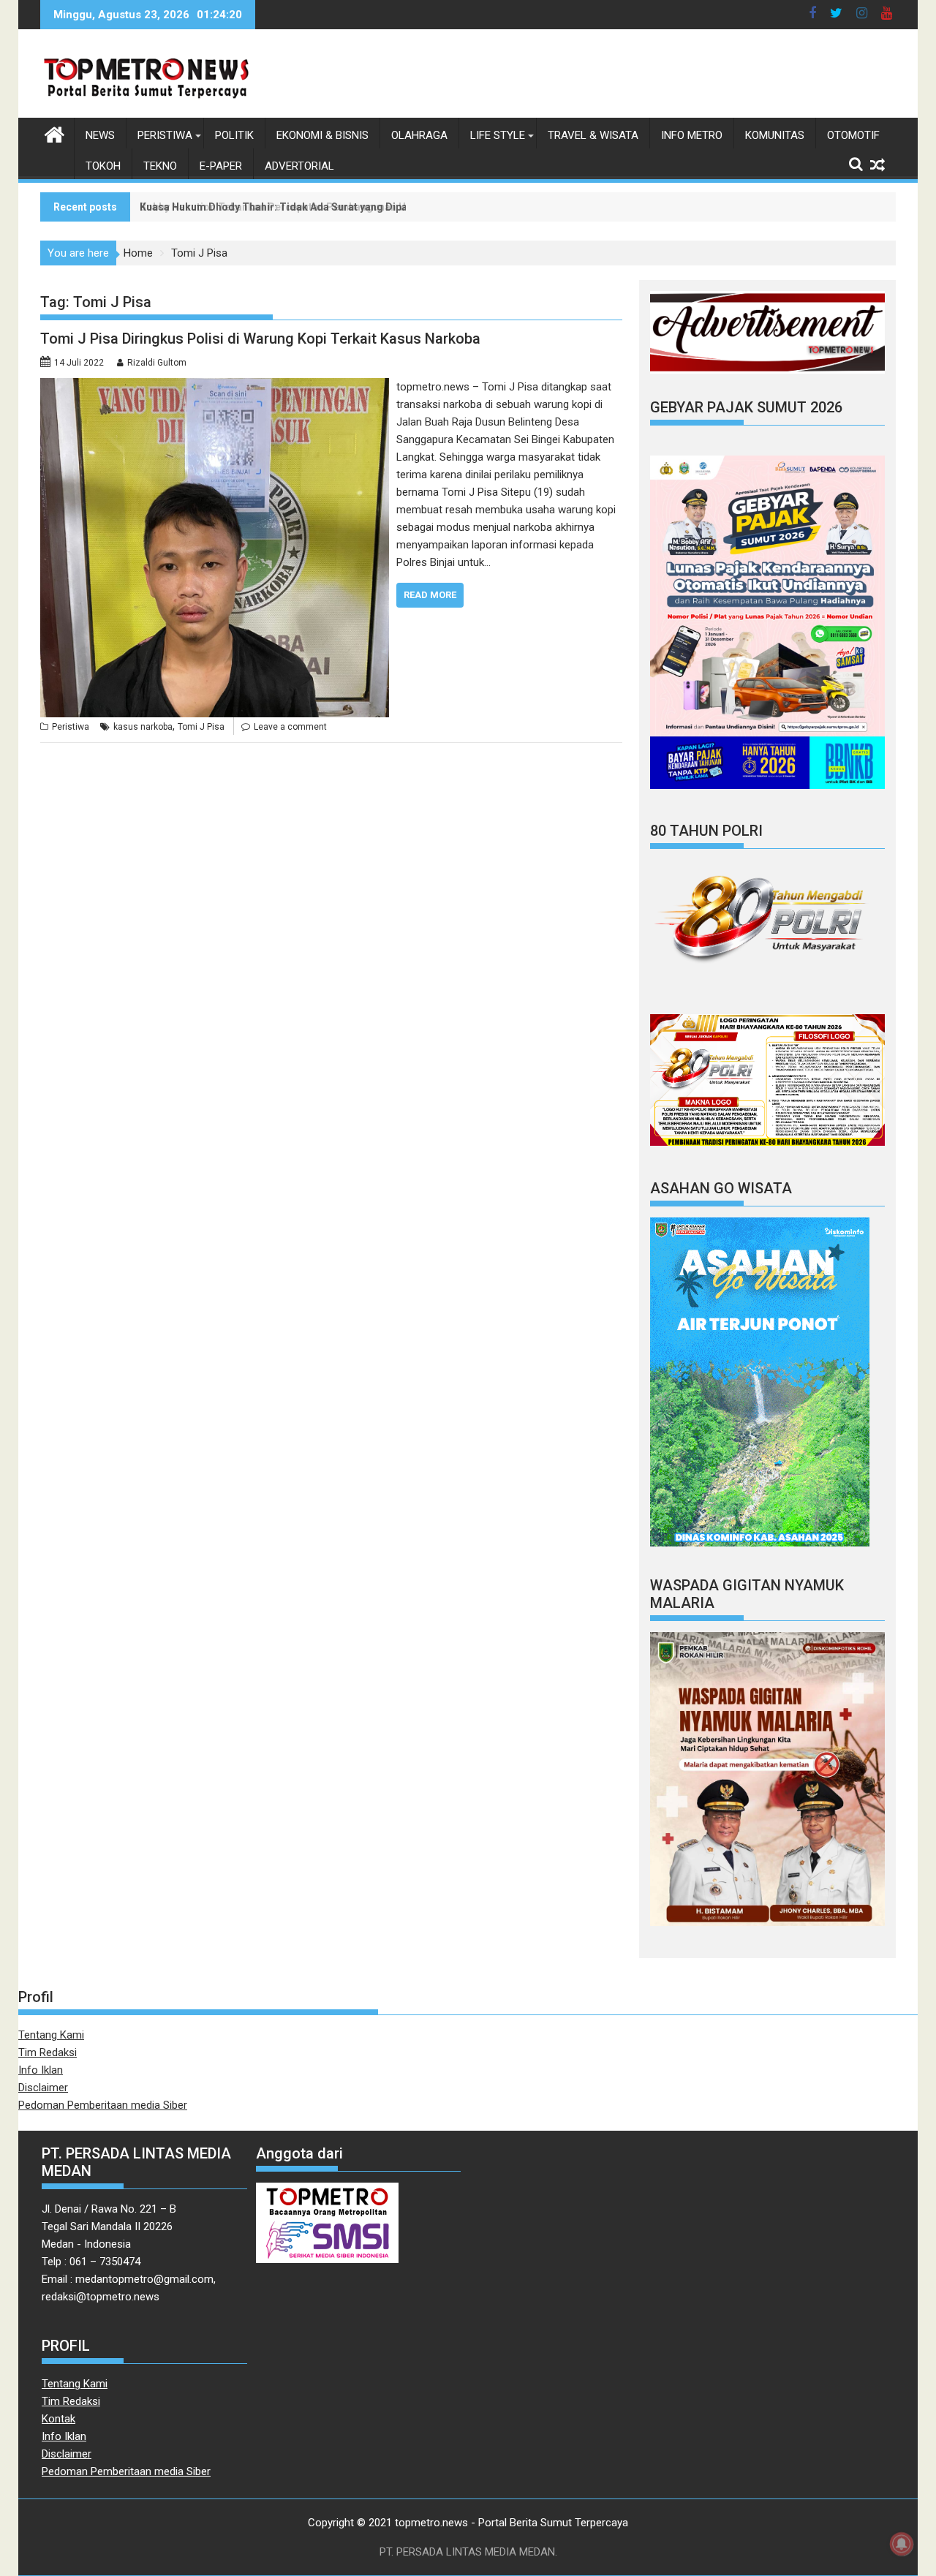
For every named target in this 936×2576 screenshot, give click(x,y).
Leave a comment (290, 727)
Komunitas (775, 135)
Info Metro (692, 135)
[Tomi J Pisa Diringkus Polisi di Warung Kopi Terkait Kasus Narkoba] (215, 387)
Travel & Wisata (593, 135)
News (100, 135)
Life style (498, 135)
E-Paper (221, 166)
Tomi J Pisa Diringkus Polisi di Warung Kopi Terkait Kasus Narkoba (260, 339)
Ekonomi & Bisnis (322, 135)
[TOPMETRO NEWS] (54, 133)
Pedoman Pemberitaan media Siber (103, 2105)
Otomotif (853, 135)
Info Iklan (41, 2070)
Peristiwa (165, 135)
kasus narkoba (143, 727)
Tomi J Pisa (201, 727)
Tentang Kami (51, 2035)
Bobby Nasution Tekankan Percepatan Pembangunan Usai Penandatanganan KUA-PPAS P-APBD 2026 (386, 207)
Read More (430, 595)
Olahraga (419, 135)
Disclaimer (43, 2088)
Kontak (58, 2419)
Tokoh (103, 166)
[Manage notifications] (902, 2544)
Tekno (160, 166)
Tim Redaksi (48, 2052)
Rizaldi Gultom (157, 363)
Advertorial (299, 166)
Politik (234, 135)
